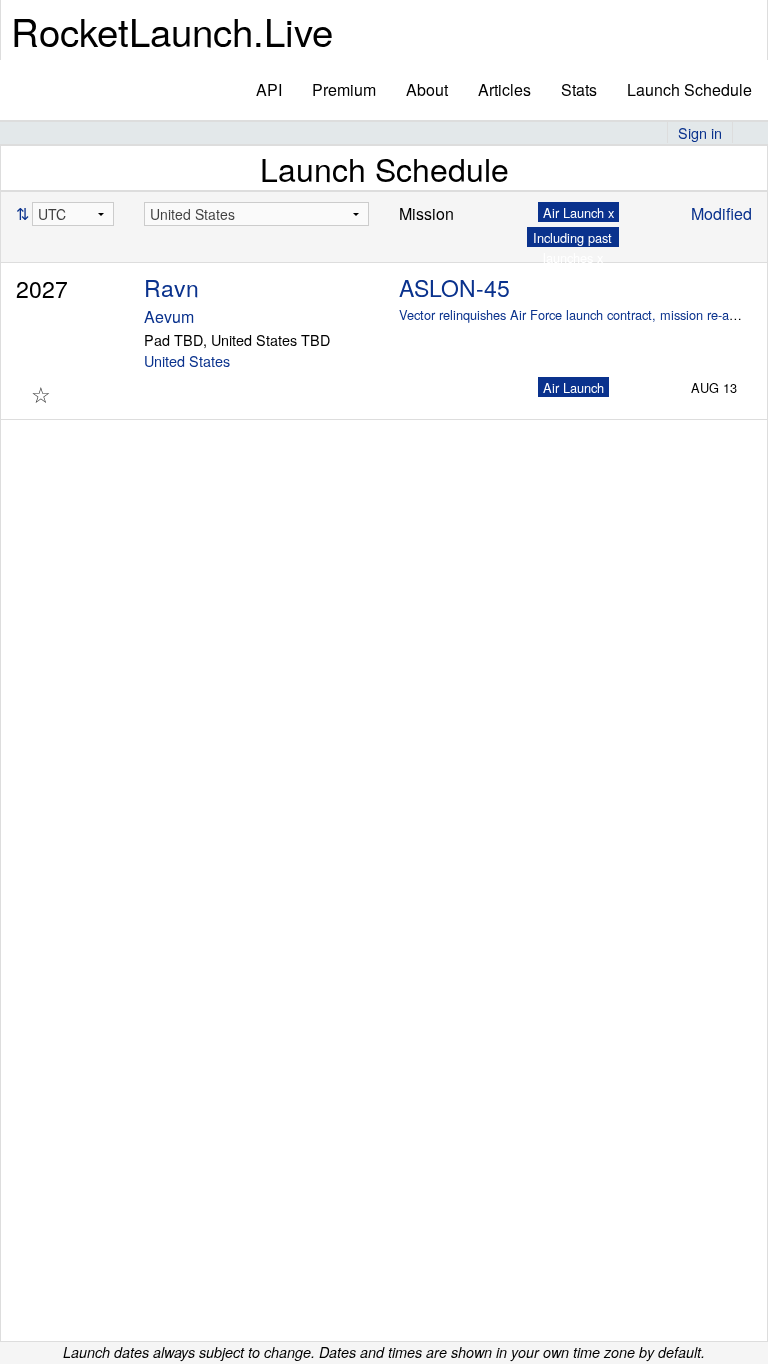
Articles (504, 89)
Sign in (700, 132)
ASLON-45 (454, 287)
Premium (344, 89)
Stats (579, 89)
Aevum (169, 316)
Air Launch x (578, 212)
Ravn (171, 287)
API (269, 89)
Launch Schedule (689, 89)
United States (187, 360)
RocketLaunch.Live (172, 30)
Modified (721, 213)
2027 (42, 288)
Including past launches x (572, 247)
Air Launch (573, 387)
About (427, 89)
